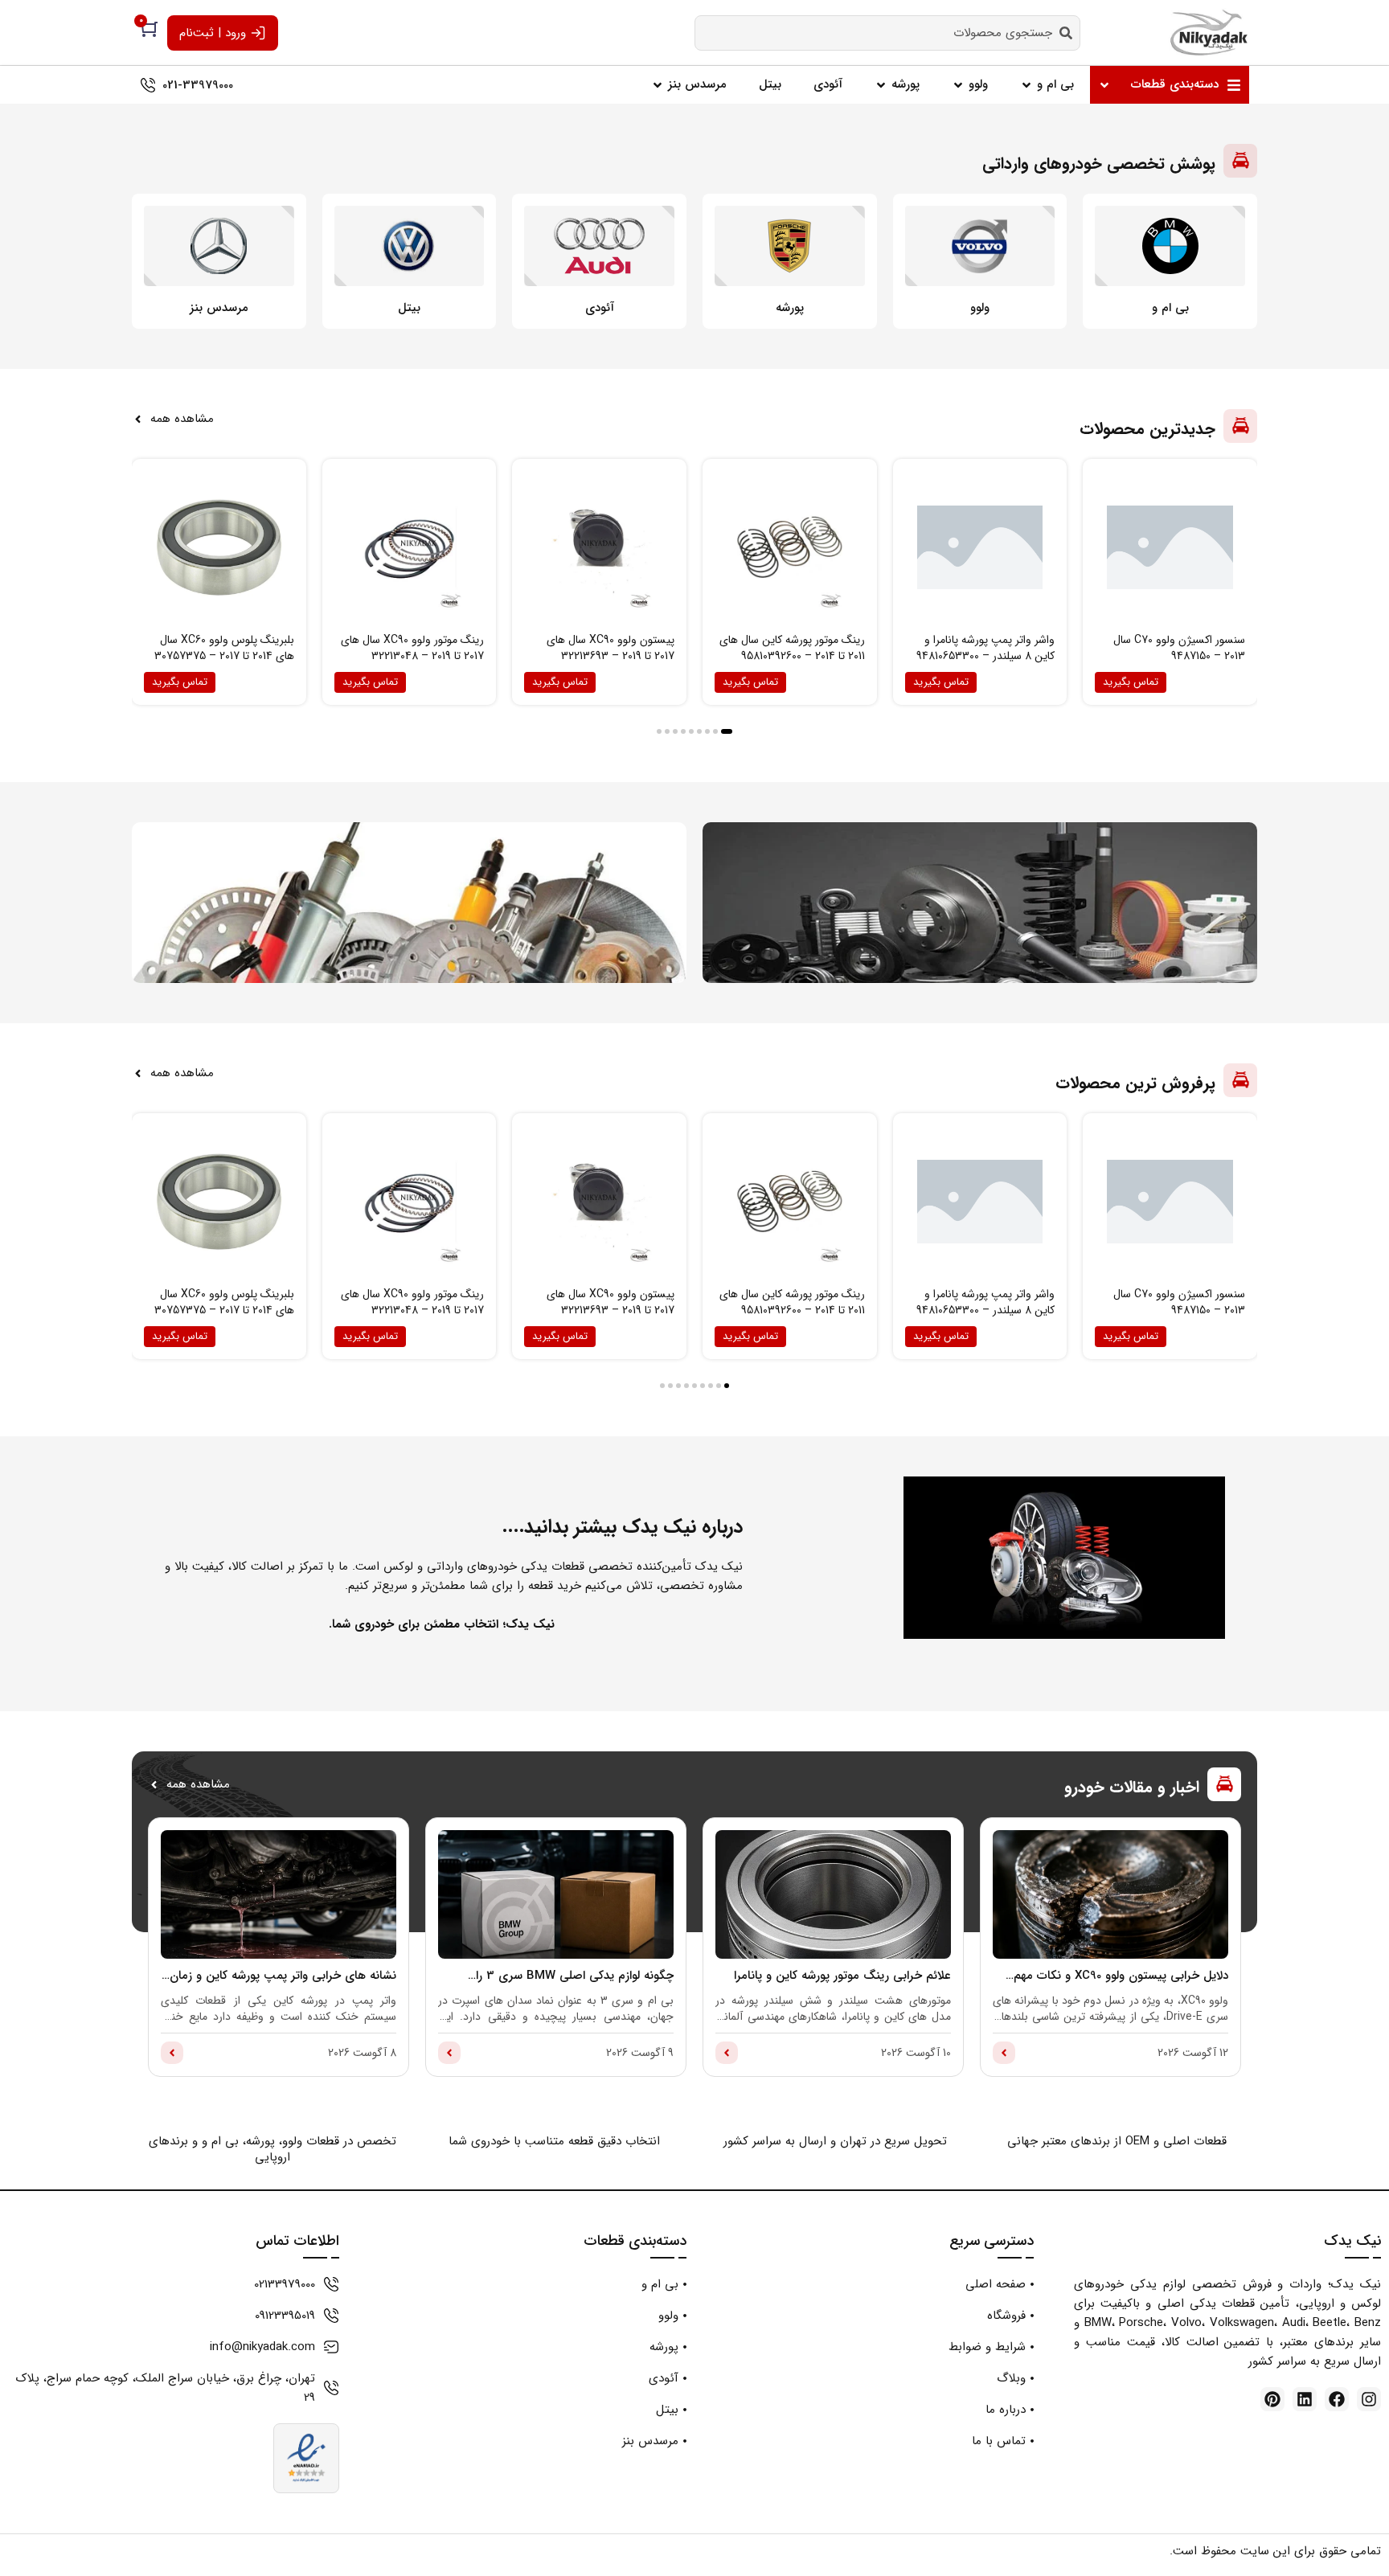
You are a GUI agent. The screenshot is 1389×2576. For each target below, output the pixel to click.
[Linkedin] (1305, 2399)
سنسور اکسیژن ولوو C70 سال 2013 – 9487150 (1179, 648)
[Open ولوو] (958, 85)
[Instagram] (1369, 2399)
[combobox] (887, 33)
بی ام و (1170, 308)
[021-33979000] (148, 85)
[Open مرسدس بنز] (658, 85)
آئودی (600, 308)
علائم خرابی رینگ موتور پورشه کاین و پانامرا (842, 1976)
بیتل (409, 308)
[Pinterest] (1272, 2399)
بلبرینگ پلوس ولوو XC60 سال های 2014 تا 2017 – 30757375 (224, 648)
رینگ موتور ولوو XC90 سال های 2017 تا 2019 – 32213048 (412, 648)
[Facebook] (1337, 2399)
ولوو (980, 308)
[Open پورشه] (881, 85)
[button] (727, 731)
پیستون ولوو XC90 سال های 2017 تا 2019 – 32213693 (611, 648)
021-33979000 (198, 85)
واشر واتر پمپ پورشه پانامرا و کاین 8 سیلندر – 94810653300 (985, 648)
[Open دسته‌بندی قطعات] (1104, 85)
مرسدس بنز (219, 308)
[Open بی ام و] (1026, 85)
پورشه (790, 308)
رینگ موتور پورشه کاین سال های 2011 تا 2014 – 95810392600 (792, 648)
